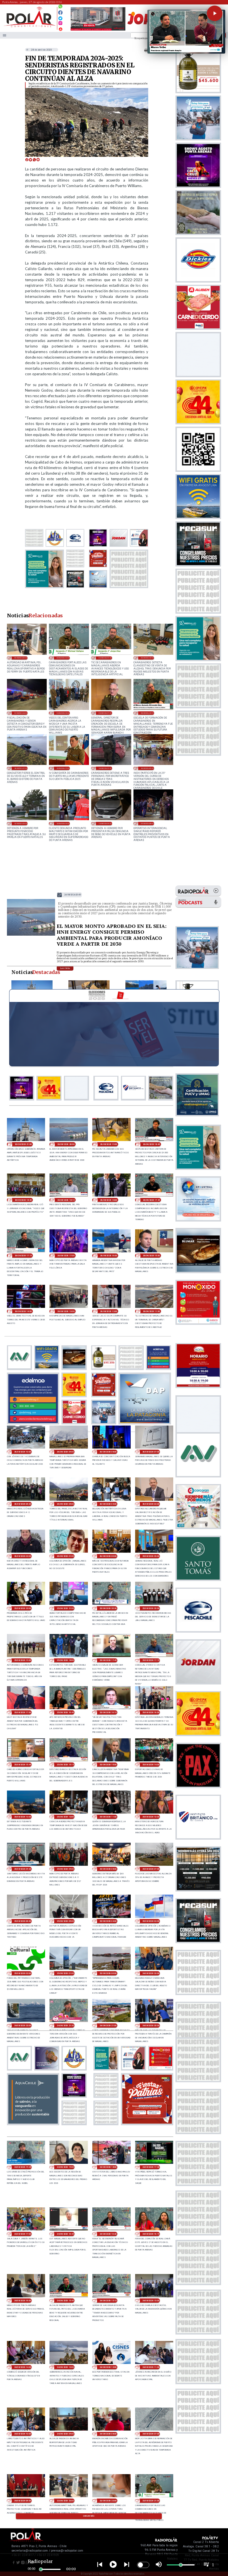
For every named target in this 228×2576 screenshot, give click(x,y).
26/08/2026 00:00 (108, 1556)
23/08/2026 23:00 (21, 658)
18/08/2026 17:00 (21, 768)
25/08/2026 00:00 (108, 1973)
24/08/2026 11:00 (151, 2367)
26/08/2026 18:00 (109, 1200)
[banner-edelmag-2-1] (33, 1423)
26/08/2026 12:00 (109, 1311)
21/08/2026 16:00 (21, 713)
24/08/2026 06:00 (23, 2501)
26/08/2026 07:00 (151, 1452)
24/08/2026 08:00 (108, 2434)
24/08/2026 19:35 (23, 2167)
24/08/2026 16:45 (65, 2234)
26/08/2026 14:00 (23, 1311)
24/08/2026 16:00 (23, 2301)
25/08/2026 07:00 (151, 1869)
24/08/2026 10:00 (23, 2434)
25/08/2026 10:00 (151, 1817)
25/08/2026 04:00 (108, 1921)
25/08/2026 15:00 (108, 1765)
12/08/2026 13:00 (21, 823)
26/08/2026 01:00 (65, 1556)
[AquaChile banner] (33, 2123)
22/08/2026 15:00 (105, 658)
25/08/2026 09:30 (23, 1869)
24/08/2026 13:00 (65, 2367)
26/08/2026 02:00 (23, 1556)
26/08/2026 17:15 (23, 1256)
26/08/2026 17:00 (66, 1256)
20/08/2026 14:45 (147, 713)
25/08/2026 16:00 (151, 1712)
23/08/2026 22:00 (108, 2501)
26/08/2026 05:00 (65, 1504)
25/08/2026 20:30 (108, 1608)
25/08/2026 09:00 (65, 1869)
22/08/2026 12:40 (147, 658)
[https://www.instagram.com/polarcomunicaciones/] (60, 24)
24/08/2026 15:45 (65, 2301)
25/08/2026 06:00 (23, 1921)
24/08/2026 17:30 (151, 2167)
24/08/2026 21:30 (65, 2025)
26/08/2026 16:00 (109, 1256)
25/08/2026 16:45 (65, 1712)
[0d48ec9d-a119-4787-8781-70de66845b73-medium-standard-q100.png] (30, 27)
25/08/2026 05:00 (65, 1921)
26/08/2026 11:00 (151, 1311)
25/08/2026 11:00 (108, 1817)
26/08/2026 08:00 (108, 1452)
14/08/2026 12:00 (105, 768)
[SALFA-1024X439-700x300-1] (98, 30)
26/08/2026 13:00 (66, 1311)
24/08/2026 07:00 (151, 2434)
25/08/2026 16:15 (108, 1712)
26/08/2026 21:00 (23, 1144)
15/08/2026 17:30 (63, 768)
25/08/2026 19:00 (23, 1660)
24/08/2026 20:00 (151, 2025)
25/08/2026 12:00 (65, 1817)
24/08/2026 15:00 (151, 2301)
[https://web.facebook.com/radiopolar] (60, 13)
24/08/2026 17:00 (23, 2234)
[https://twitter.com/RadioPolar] (60, 17)
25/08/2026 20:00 (151, 1608)
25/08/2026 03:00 (151, 1921)
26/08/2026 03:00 (151, 1504)
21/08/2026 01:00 (63, 713)
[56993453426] (60, 8)
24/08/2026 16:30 (108, 2234)
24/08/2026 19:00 (65, 2167)
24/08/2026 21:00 (108, 2025)
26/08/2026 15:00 (151, 1256)
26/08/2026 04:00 (108, 1504)
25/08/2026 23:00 (151, 1556)
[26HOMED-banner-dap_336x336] (145, 1423)
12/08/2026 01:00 (63, 823)
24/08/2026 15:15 (108, 2301)
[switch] (143, 2565)
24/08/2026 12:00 (108, 2367)
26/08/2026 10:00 (23, 1452)
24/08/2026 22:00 (23, 2025)
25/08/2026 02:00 (23, 1973)
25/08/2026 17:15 (151, 1660)
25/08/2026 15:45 (23, 1765)
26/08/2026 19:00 (109, 1144)
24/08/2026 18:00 (108, 2167)
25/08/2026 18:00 (65, 1660)
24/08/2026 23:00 (151, 1973)
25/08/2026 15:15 (65, 1765)
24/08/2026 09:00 (65, 2434)
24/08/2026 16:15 (151, 2234)
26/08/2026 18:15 (66, 1200)
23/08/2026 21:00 (63, 658)
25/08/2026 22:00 (23, 1608)
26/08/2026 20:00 (73, 895)
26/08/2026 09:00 (65, 1452)
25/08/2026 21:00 (65, 1608)
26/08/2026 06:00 (23, 1504)
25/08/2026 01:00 (65, 1973)
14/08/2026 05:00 (147, 768)
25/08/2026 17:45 (108, 1660)
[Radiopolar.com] (5, 35)
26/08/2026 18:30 (23, 1200)
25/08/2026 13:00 (23, 1817)
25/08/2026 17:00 (23, 1712)
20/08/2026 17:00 (105, 713)
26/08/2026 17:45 (151, 1200)
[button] (215, 13)
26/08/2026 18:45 (151, 1144)
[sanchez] (147, 2123)
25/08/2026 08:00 (108, 1869)
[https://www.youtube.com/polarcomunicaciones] (60, 28)
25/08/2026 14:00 (151, 1765)
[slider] (41, 2569)
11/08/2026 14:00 (105, 823)
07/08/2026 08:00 (147, 823)
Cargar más (89, 2516)
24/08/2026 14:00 (23, 2367)
